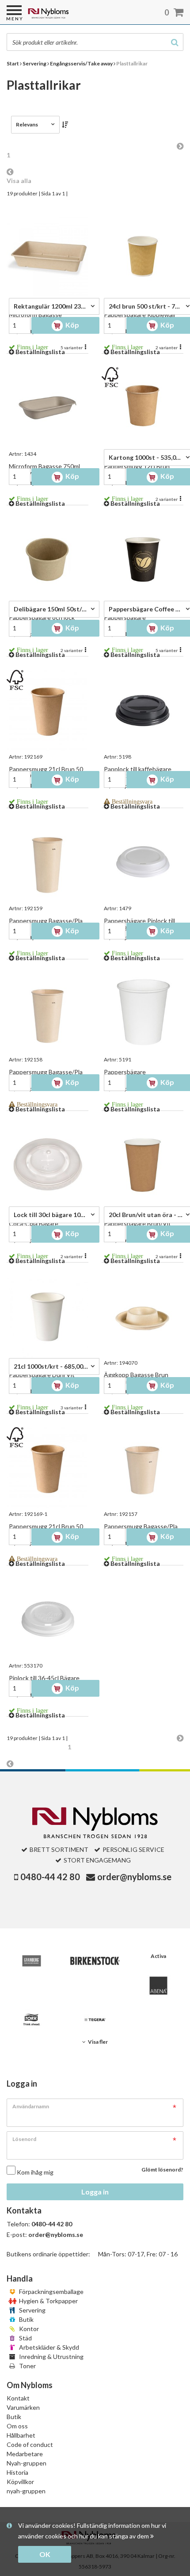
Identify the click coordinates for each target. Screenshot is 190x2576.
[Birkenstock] (95, 1961)
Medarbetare (25, 2454)
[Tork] (32, 2020)
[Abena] (158, 1986)
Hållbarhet (21, 2435)
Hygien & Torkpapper (48, 2301)
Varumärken (23, 2407)
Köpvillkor (20, 2482)
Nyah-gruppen (27, 2463)
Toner (27, 2366)
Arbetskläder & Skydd (48, 2347)
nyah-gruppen (26, 2491)
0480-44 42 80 (50, 1877)
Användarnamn (31, 2106)
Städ (25, 2338)
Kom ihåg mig (35, 2172)
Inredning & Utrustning (51, 2357)
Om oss (17, 2426)
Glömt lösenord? (162, 2170)
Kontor (28, 2329)
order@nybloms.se (134, 1877)
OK (45, 2554)
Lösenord (24, 2139)
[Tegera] (95, 2020)
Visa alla (19, 181)
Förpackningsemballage (51, 2292)
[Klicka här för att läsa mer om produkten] (47, 256)
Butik (26, 2319)
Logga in (95, 2192)
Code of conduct (30, 2444)
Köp (72, 325)
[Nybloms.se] (71, 17)
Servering (32, 2310)
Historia (17, 2472)
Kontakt (18, 2398)
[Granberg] (32, 1961)
